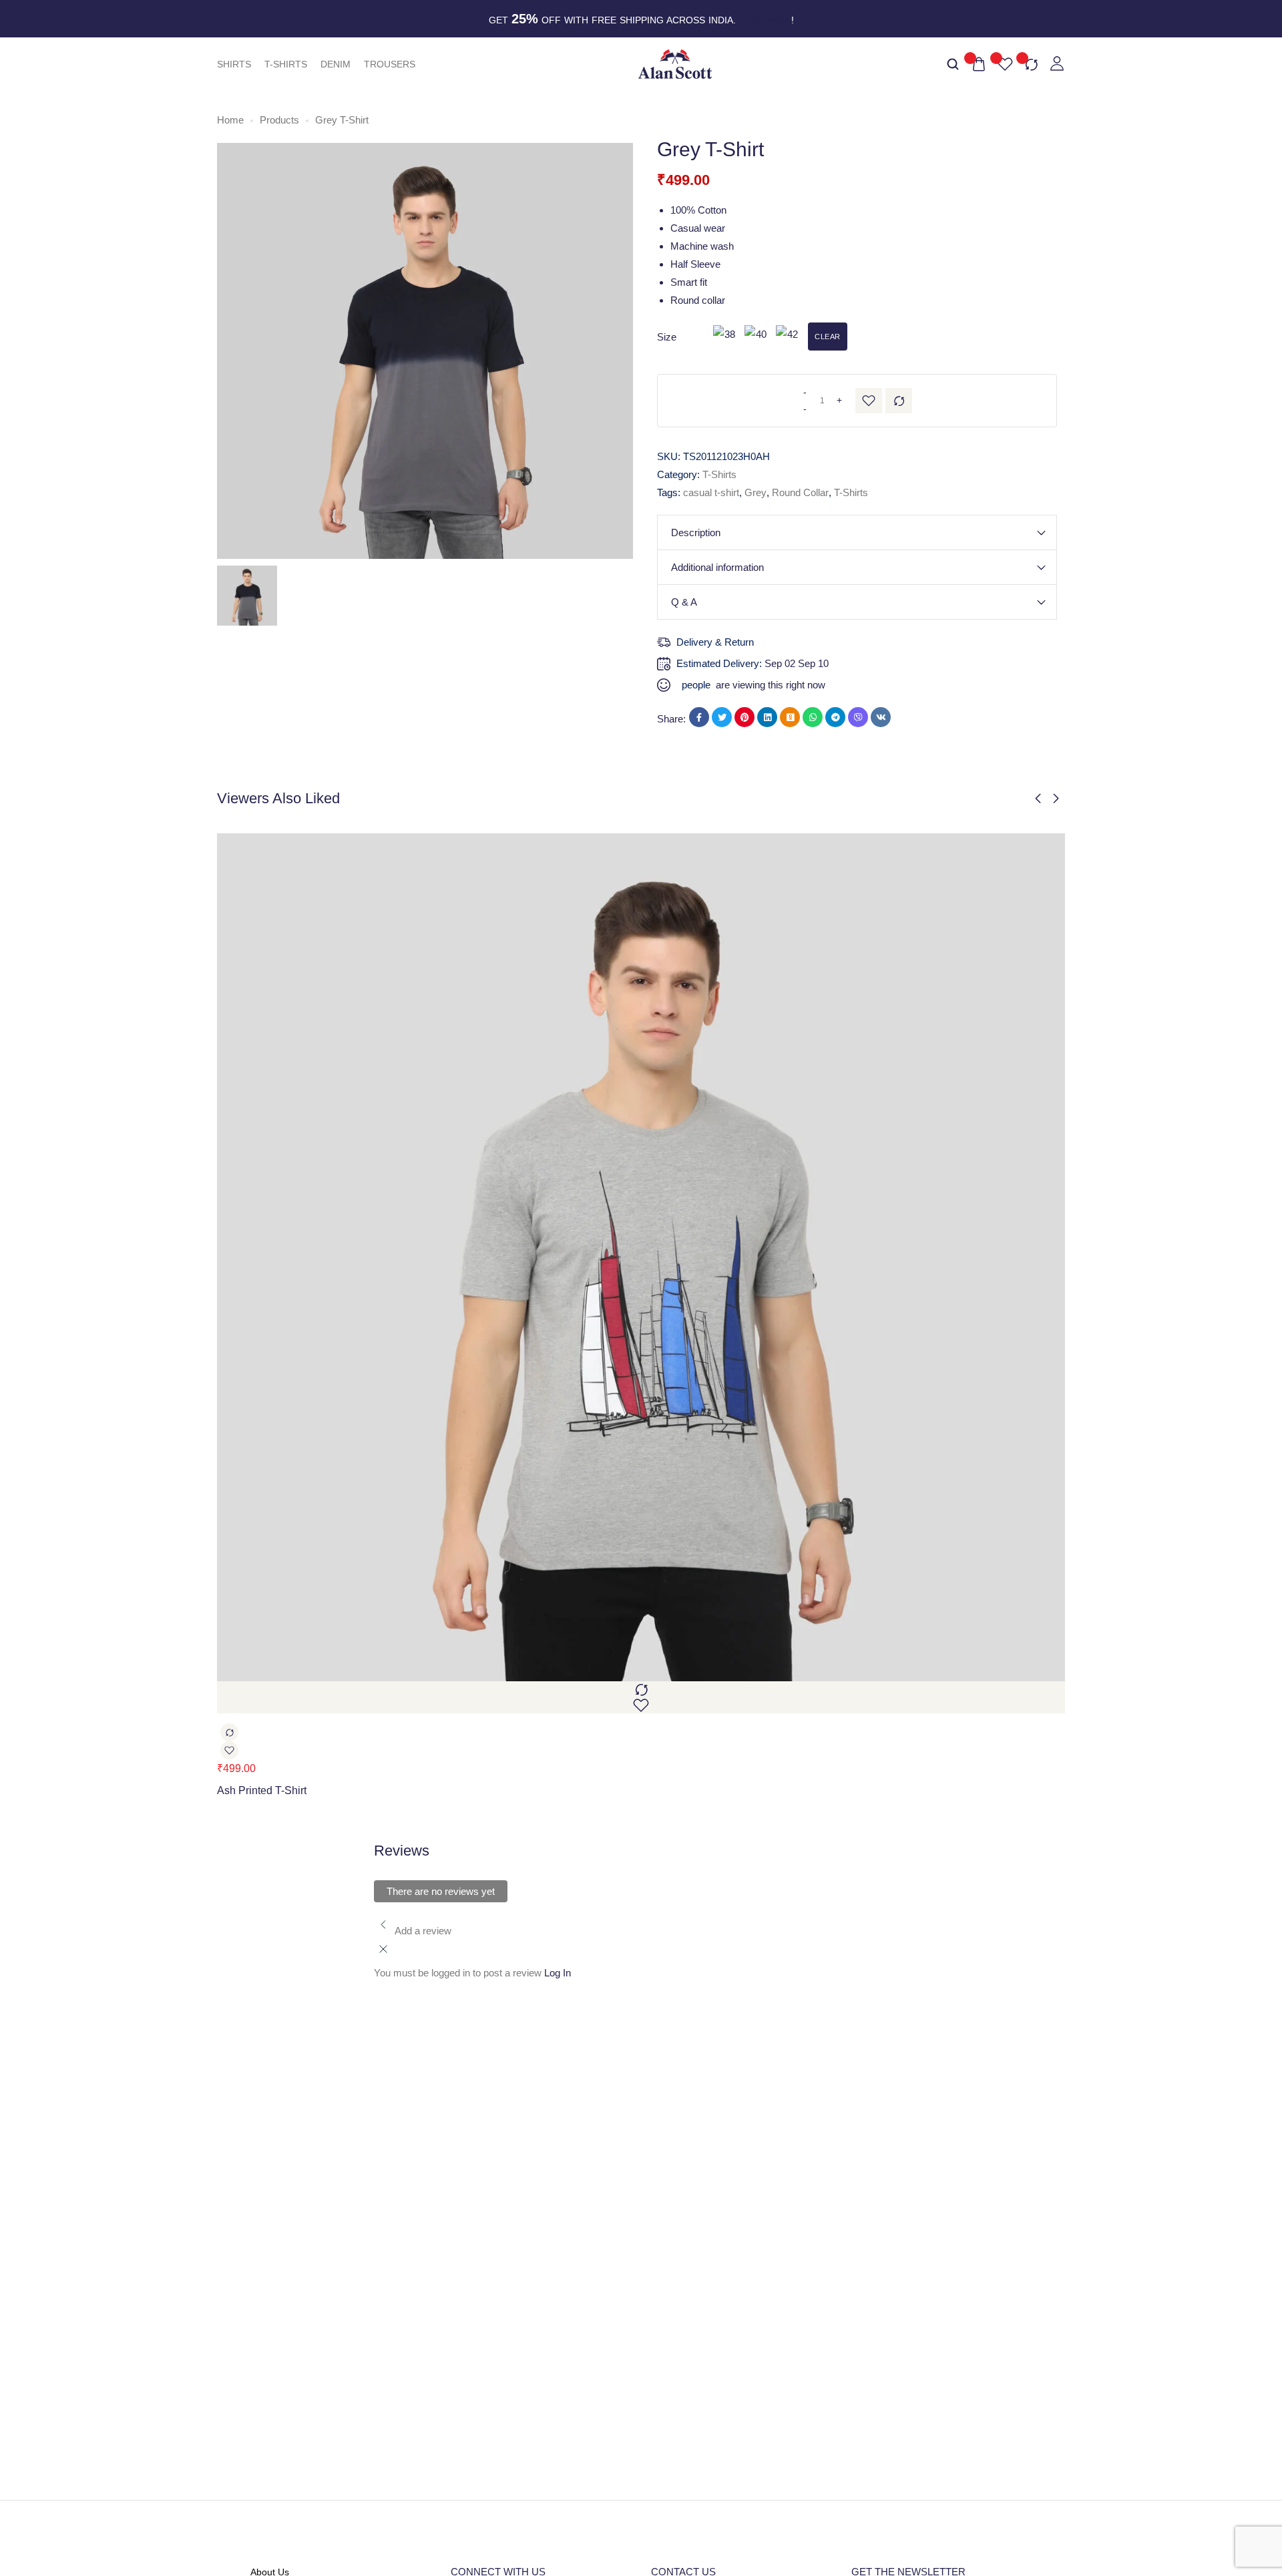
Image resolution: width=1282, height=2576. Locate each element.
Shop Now (765, 20)
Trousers (390, 64)
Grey (756, 492)
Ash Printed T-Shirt (262, 1790)
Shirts (234, 64)
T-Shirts (286, 64)
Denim (336, 64)
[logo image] (675, 63)
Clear (828, 337)
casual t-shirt (711, 492)
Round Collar (800, 492)
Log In (558, 1973)
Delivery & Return (715, 642)
